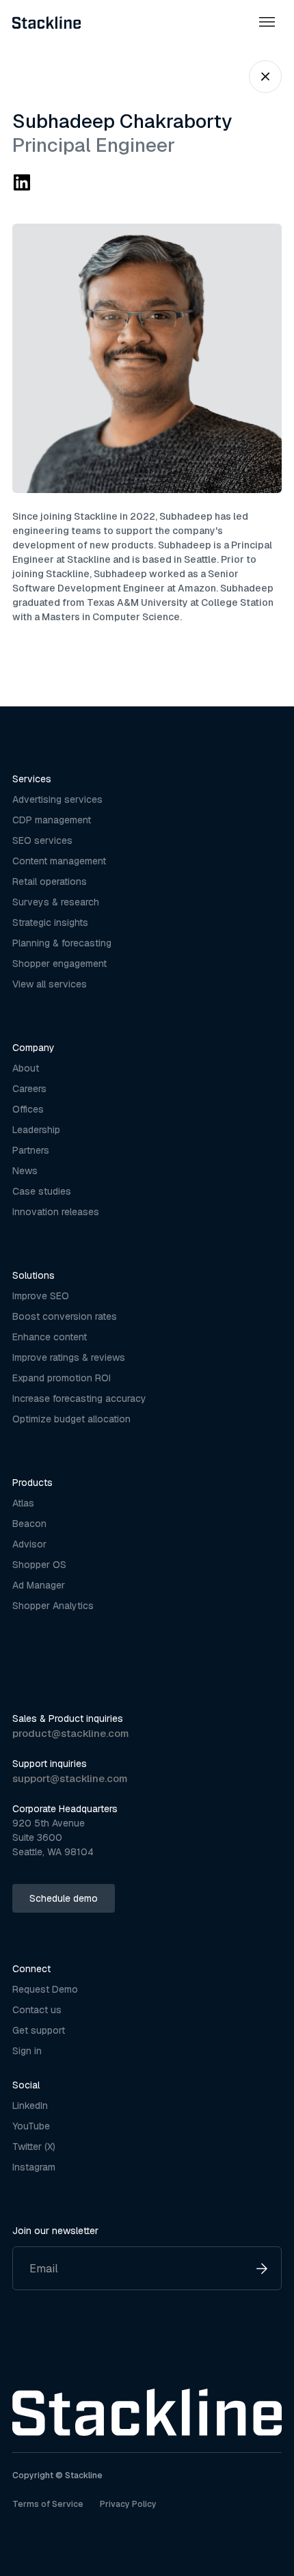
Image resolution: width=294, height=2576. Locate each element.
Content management (59, 861)
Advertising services (57, 799)
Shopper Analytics (53, 1606)
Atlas (23, 1503)
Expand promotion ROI (62, 1378)
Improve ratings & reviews (69, 1357)
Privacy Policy (128, 2504)
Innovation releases (56, 1212)
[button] (267, 22)
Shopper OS (39, 1565)
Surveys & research (56, 902)
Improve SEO (41, 1296)
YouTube (31, 2126)
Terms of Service (48, 2504)
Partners (31, 1150)
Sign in (27, 2051)
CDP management (52, 820)
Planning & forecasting (62, 943)
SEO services (42, 840)
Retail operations (50, 881)
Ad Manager (39, 1585)
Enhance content (50, 1337)
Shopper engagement (59, 964)
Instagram (34, 2167)
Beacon (29, 1524)
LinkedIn (30, 2106)
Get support (39, 2030)
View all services (50, 984)
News (25, 1171)
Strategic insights (50, 922)
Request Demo (45, 1989)
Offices (28, 1109)
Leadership (36, 1130)
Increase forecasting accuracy (79, 1398)
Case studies (42, 1191)
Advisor (29, 1544)
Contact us (37, 2010)
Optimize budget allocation (71, 1419)
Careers (29, 1089)
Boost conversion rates (65, 1316)
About (26, 1068)
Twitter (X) (34, 2147)
